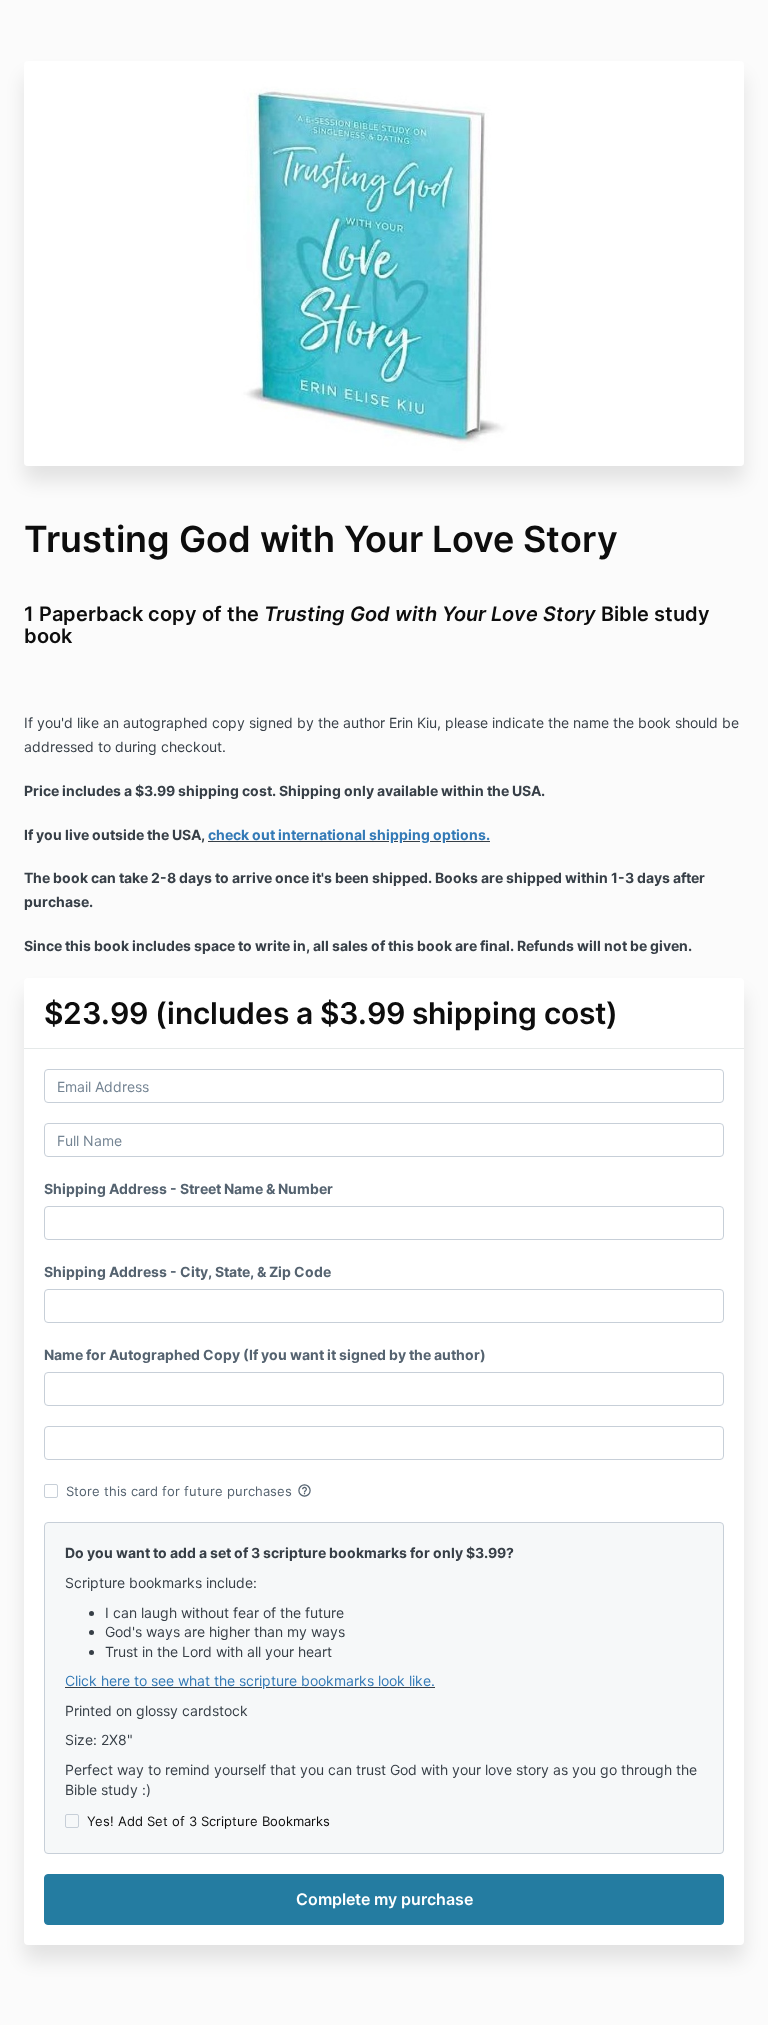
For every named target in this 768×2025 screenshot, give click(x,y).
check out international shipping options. (349, 834)
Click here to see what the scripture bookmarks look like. (250, 1680)
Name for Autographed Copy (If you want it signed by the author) (265, 1354)
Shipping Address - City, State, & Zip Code (187, 1271)
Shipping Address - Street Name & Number (188, 1188)
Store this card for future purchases (189, 1491)
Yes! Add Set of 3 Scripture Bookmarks (208, 1821)
